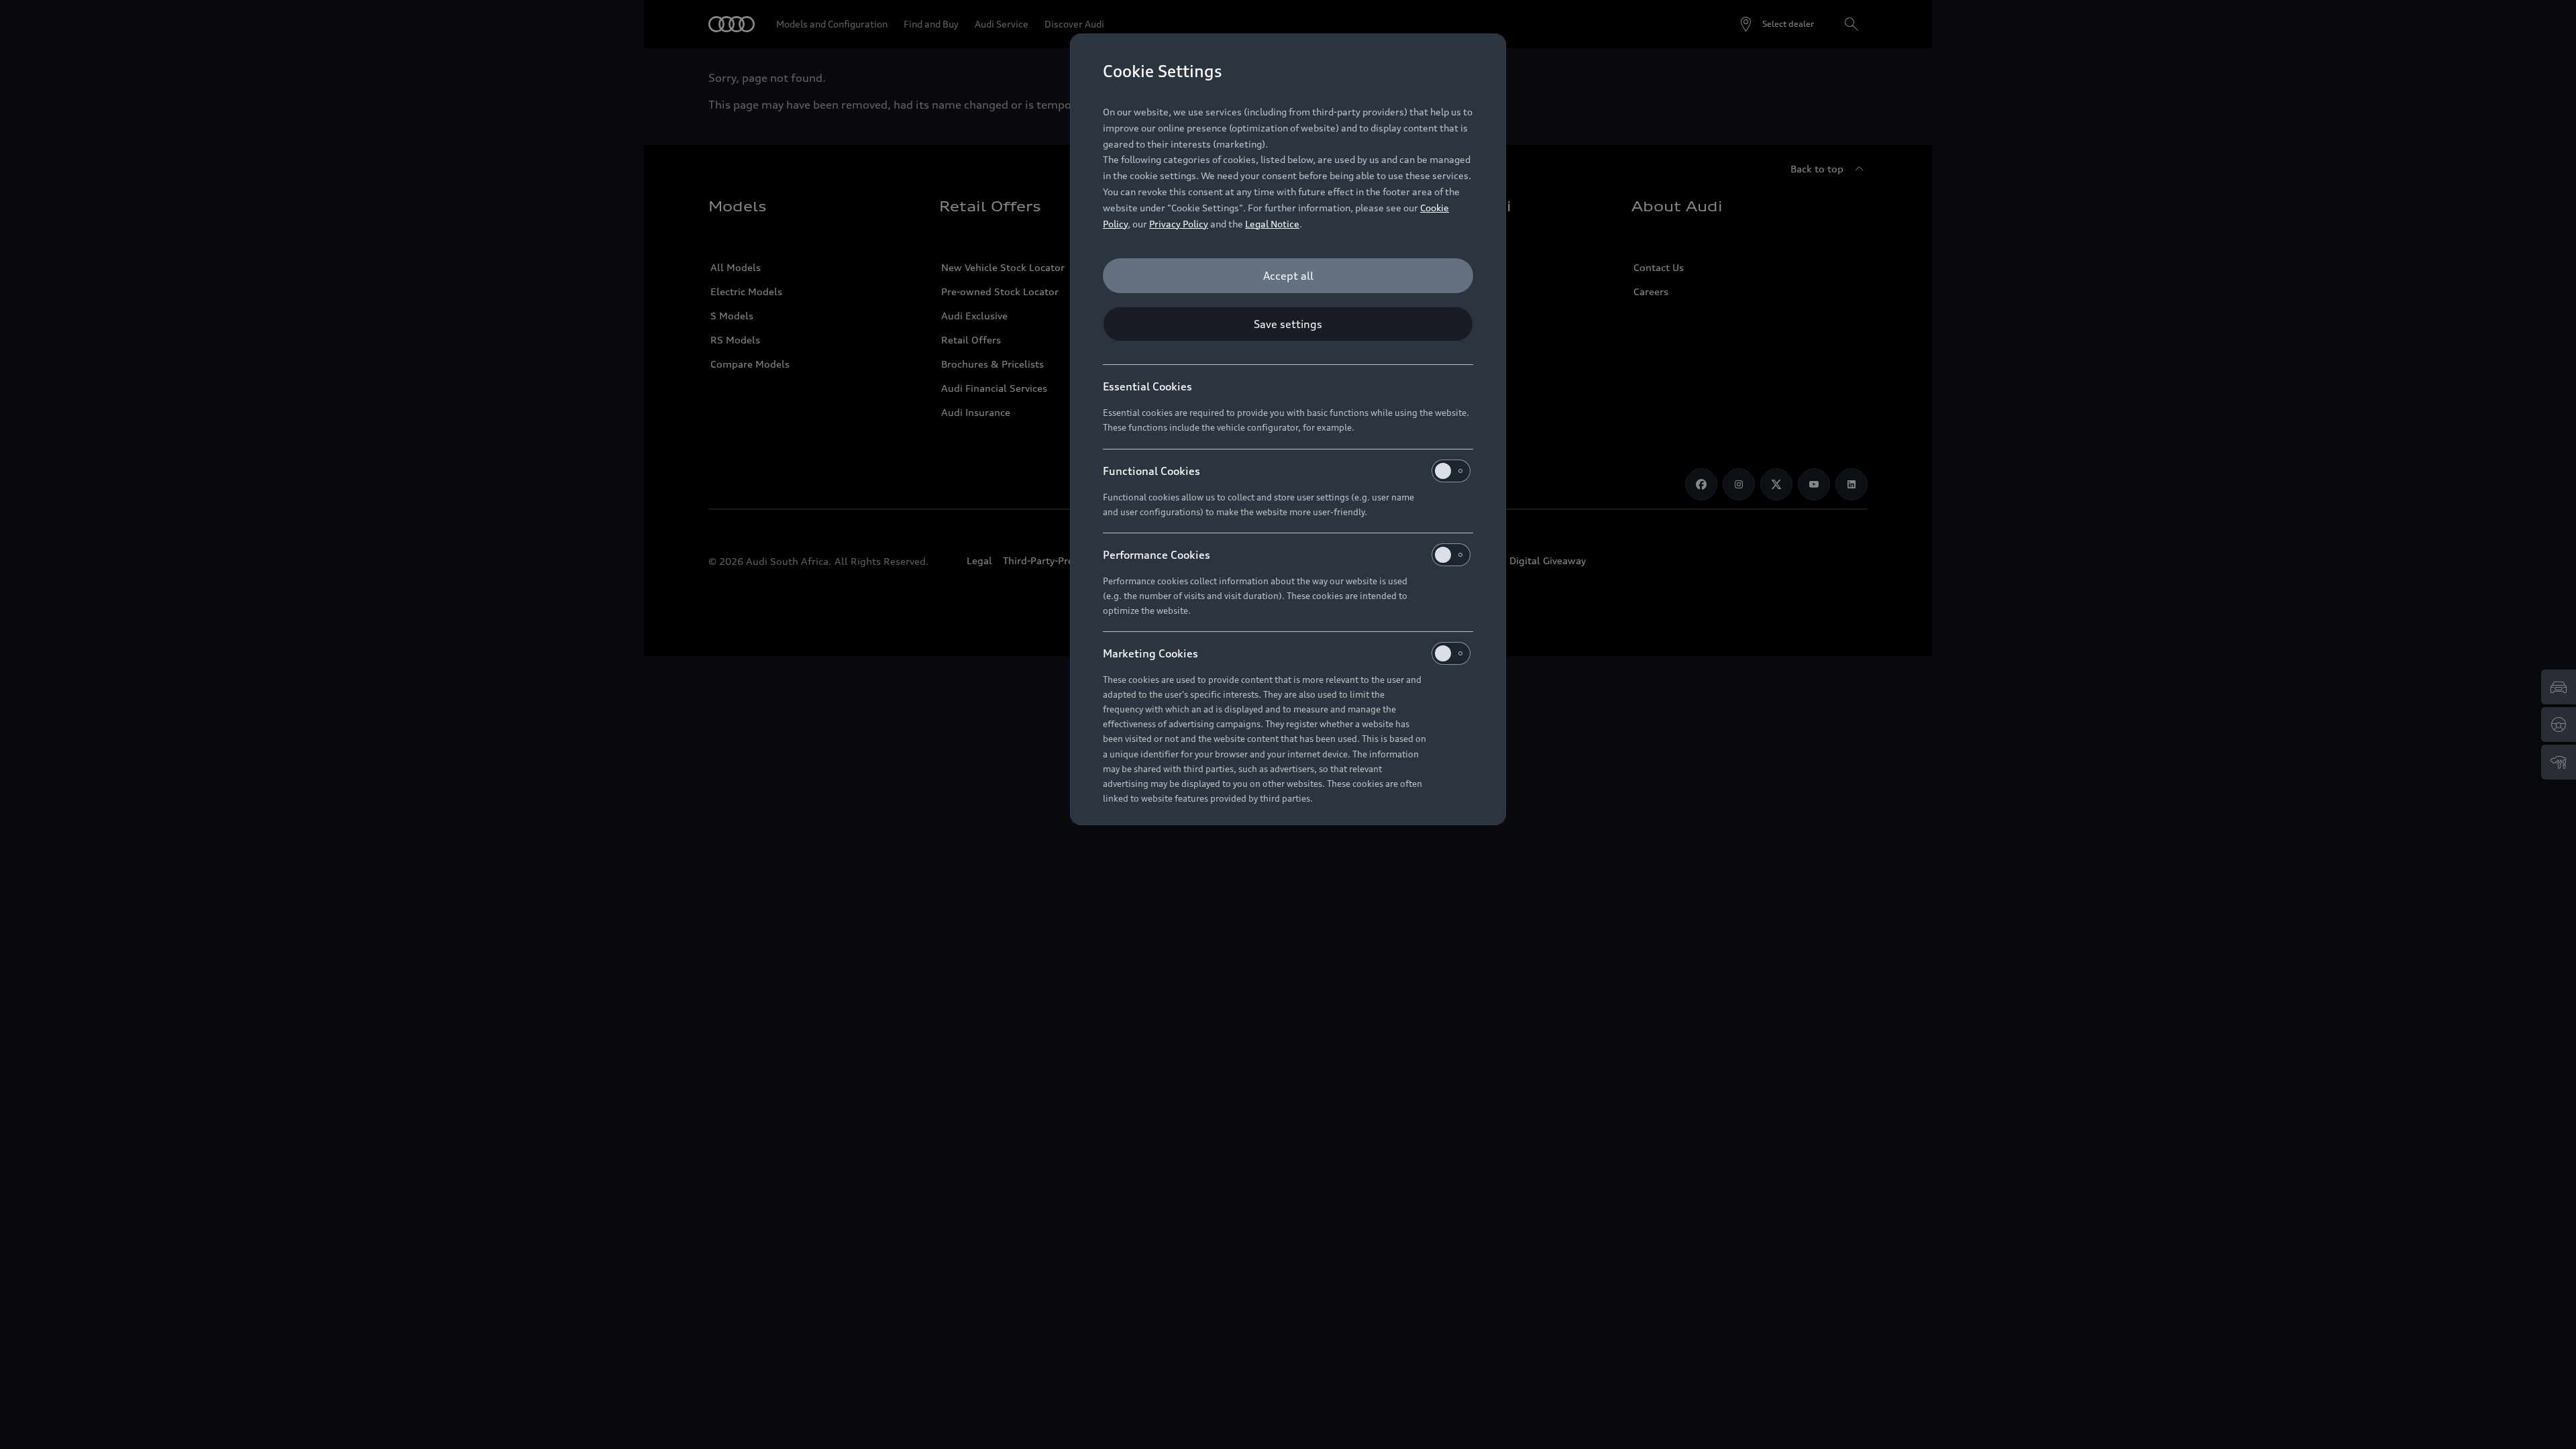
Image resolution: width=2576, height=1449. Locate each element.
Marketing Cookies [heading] (1150, 653)
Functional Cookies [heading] (1151, 471)
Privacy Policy (1179, 224)
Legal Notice (1272, 224)
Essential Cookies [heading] (1147, 386)
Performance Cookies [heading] (1157, 555)
